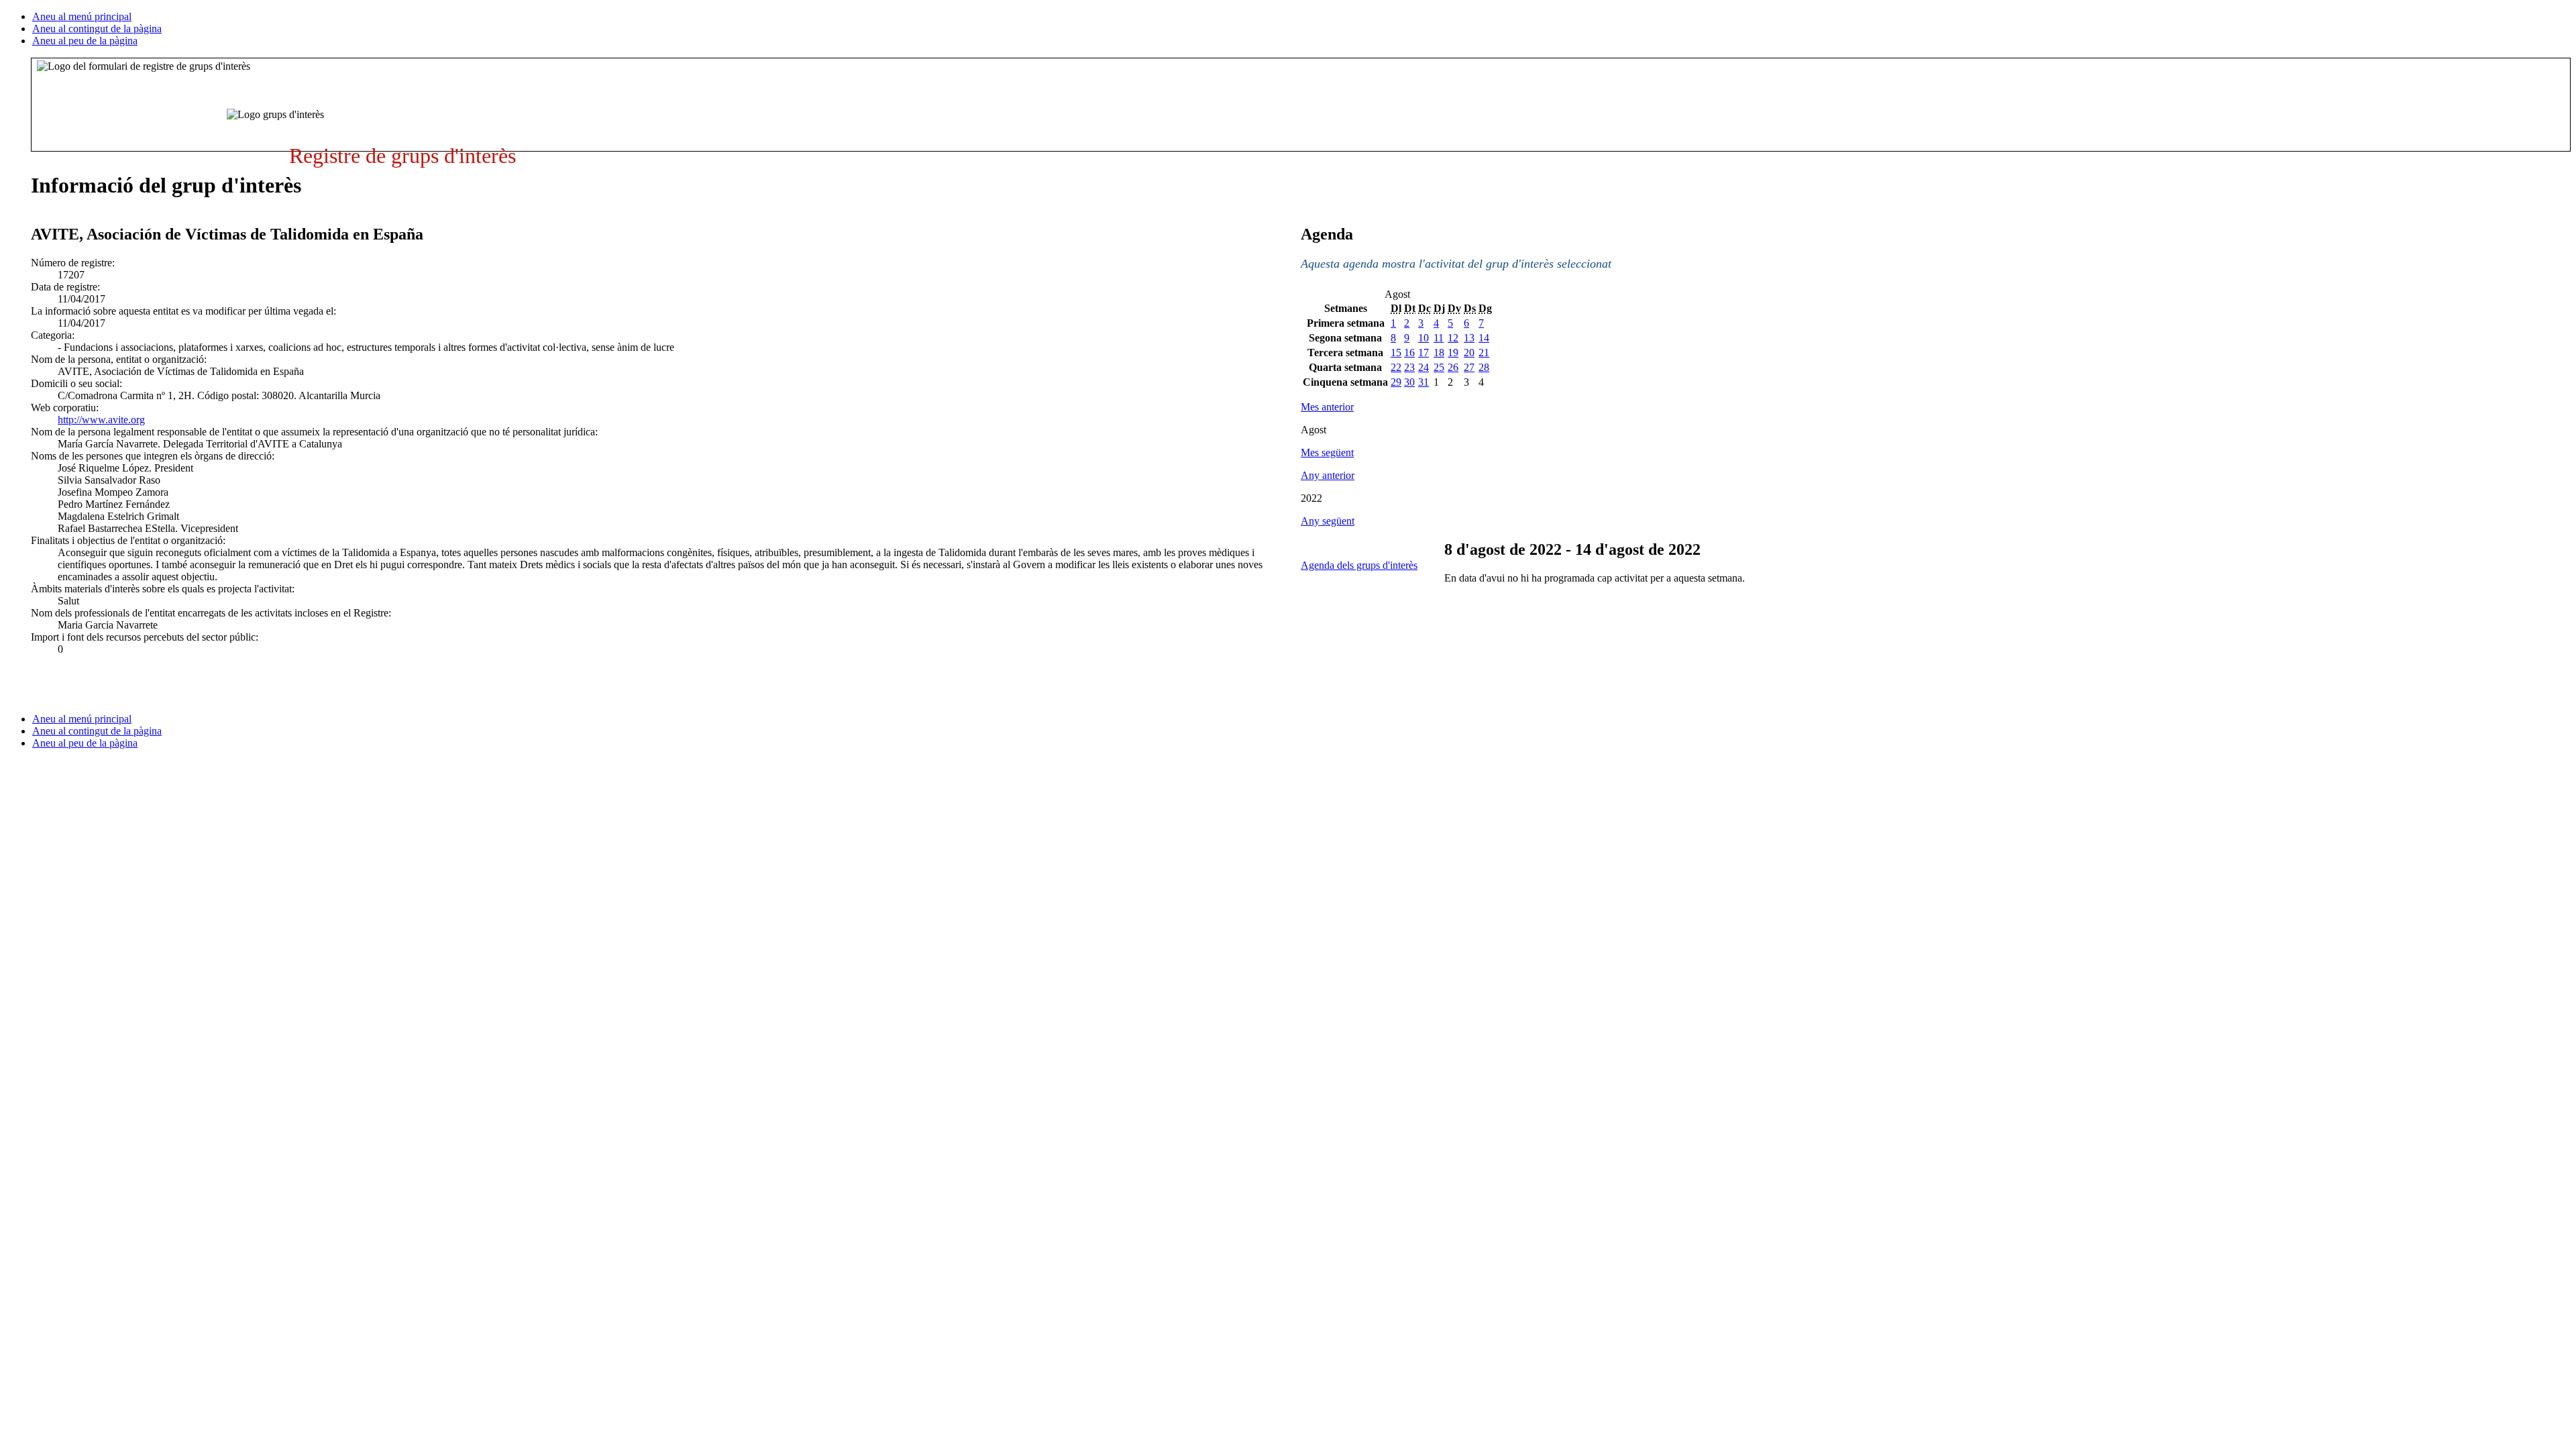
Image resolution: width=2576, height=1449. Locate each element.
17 (1424, 353)
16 (1409, 353)
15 (1396, 353)
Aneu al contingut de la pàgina (97, 29)
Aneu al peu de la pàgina (85, 41)
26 (1453, 367)
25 (1439, 367)
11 (1439, 338)
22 (1396, 367)
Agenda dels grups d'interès (1359, 565)
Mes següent (1327, 452)
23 (1409, 367)
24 (1424, 367)
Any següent (1328, 521)
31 (1424, 382)
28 (1484, 367)
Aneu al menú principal (82, 16)
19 (1453, 353)
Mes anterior (1327, 407)
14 (1484, 338)
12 (1453, 338)
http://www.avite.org (101, 420)
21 (1484, 353)
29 (1396, 382)
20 (1469, 353)
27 (1469, 367)
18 (1439, 353)
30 (1409, 382)
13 (1469, 338)
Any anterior (1328, 475)
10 (1424, 338)
